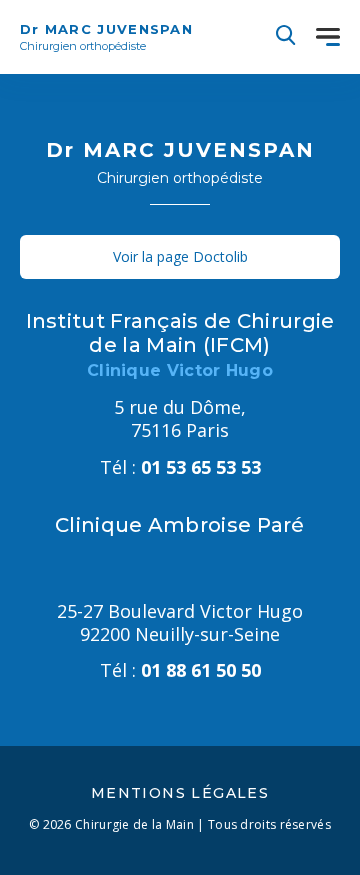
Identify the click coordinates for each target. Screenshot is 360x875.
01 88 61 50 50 (180, 670)
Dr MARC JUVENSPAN (106, 37)
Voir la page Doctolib (180, 256)
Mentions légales (180, 793)
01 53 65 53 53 (180, 467)
